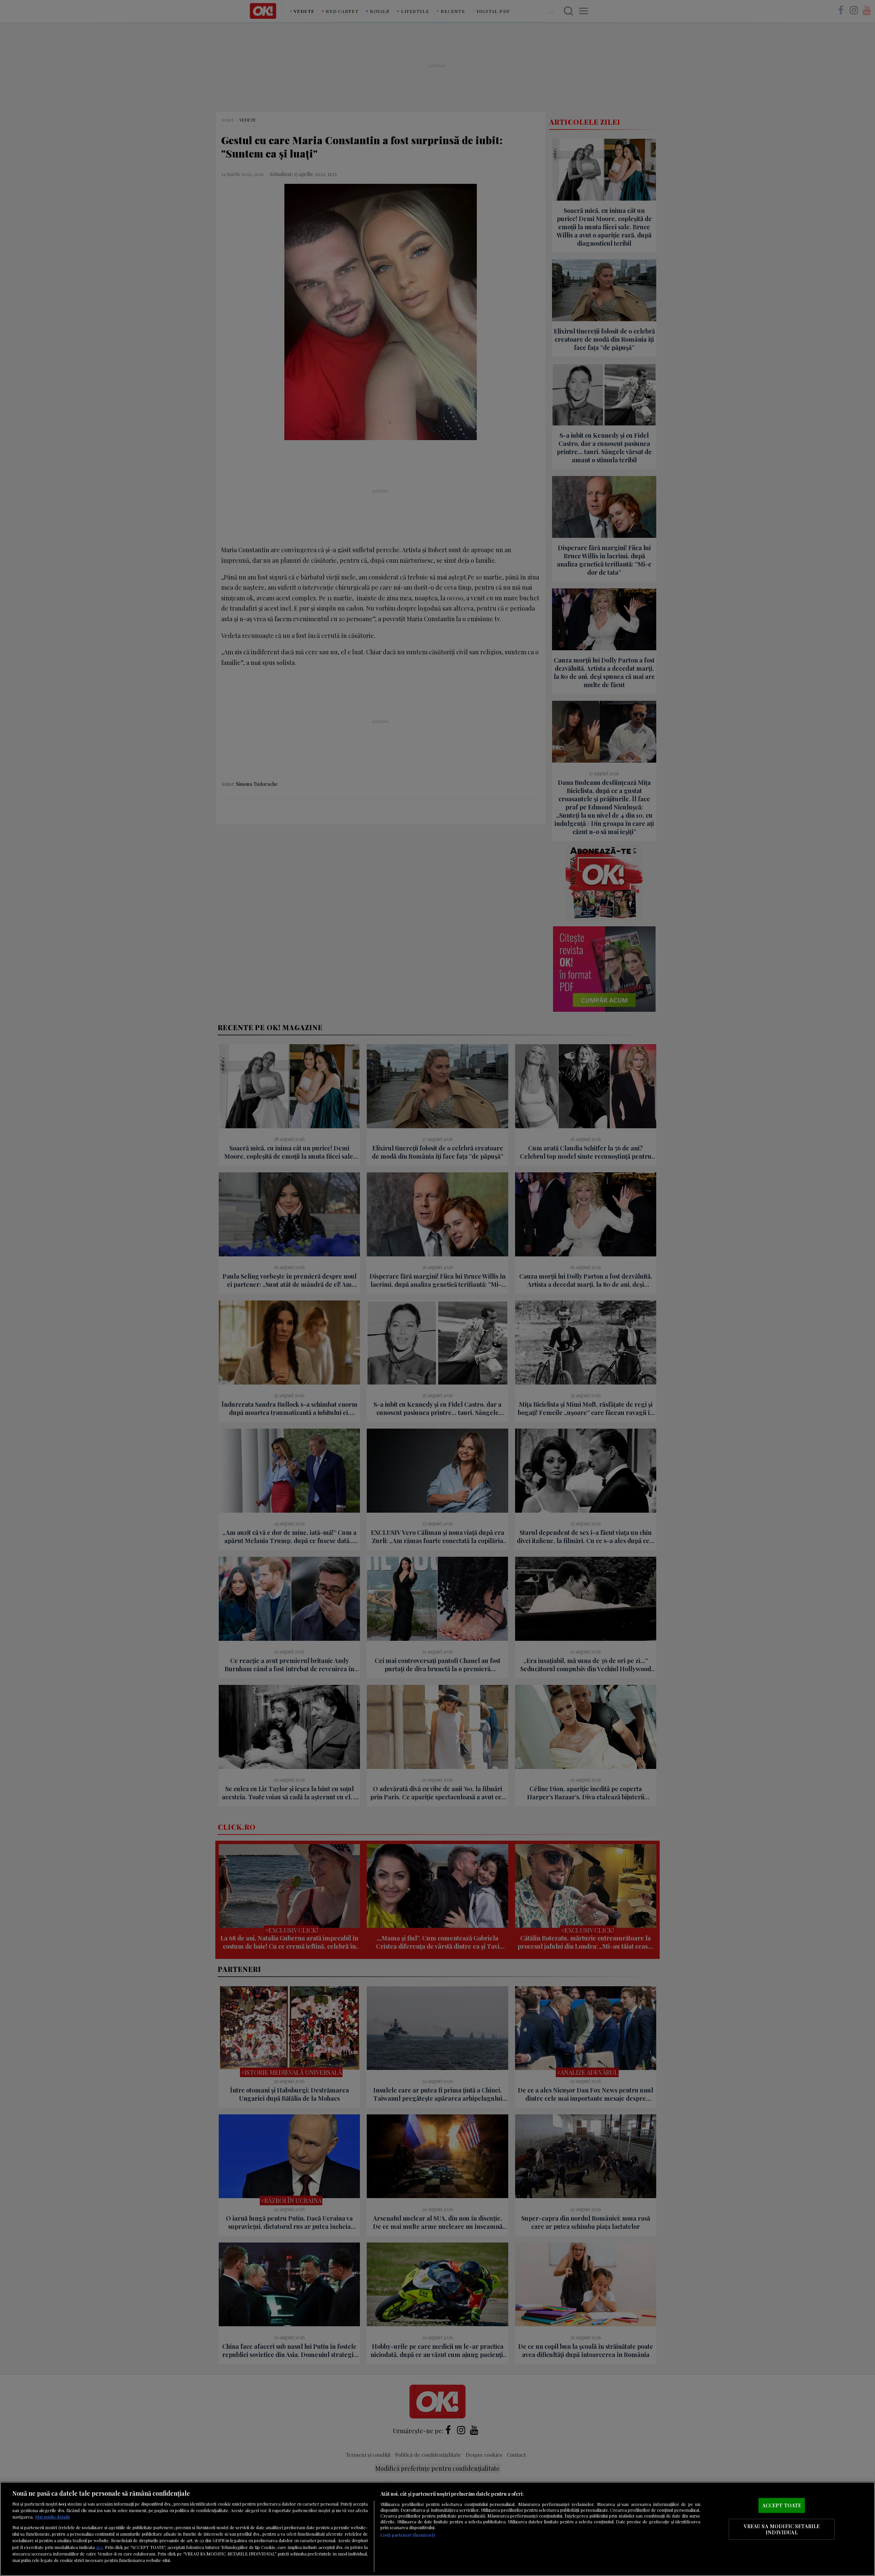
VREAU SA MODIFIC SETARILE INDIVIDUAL (782, 2529)
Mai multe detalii (52, 2517)
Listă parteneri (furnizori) (408, 2535)
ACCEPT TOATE (782, 2505)
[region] (437, 2529)
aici (99, 2547)
